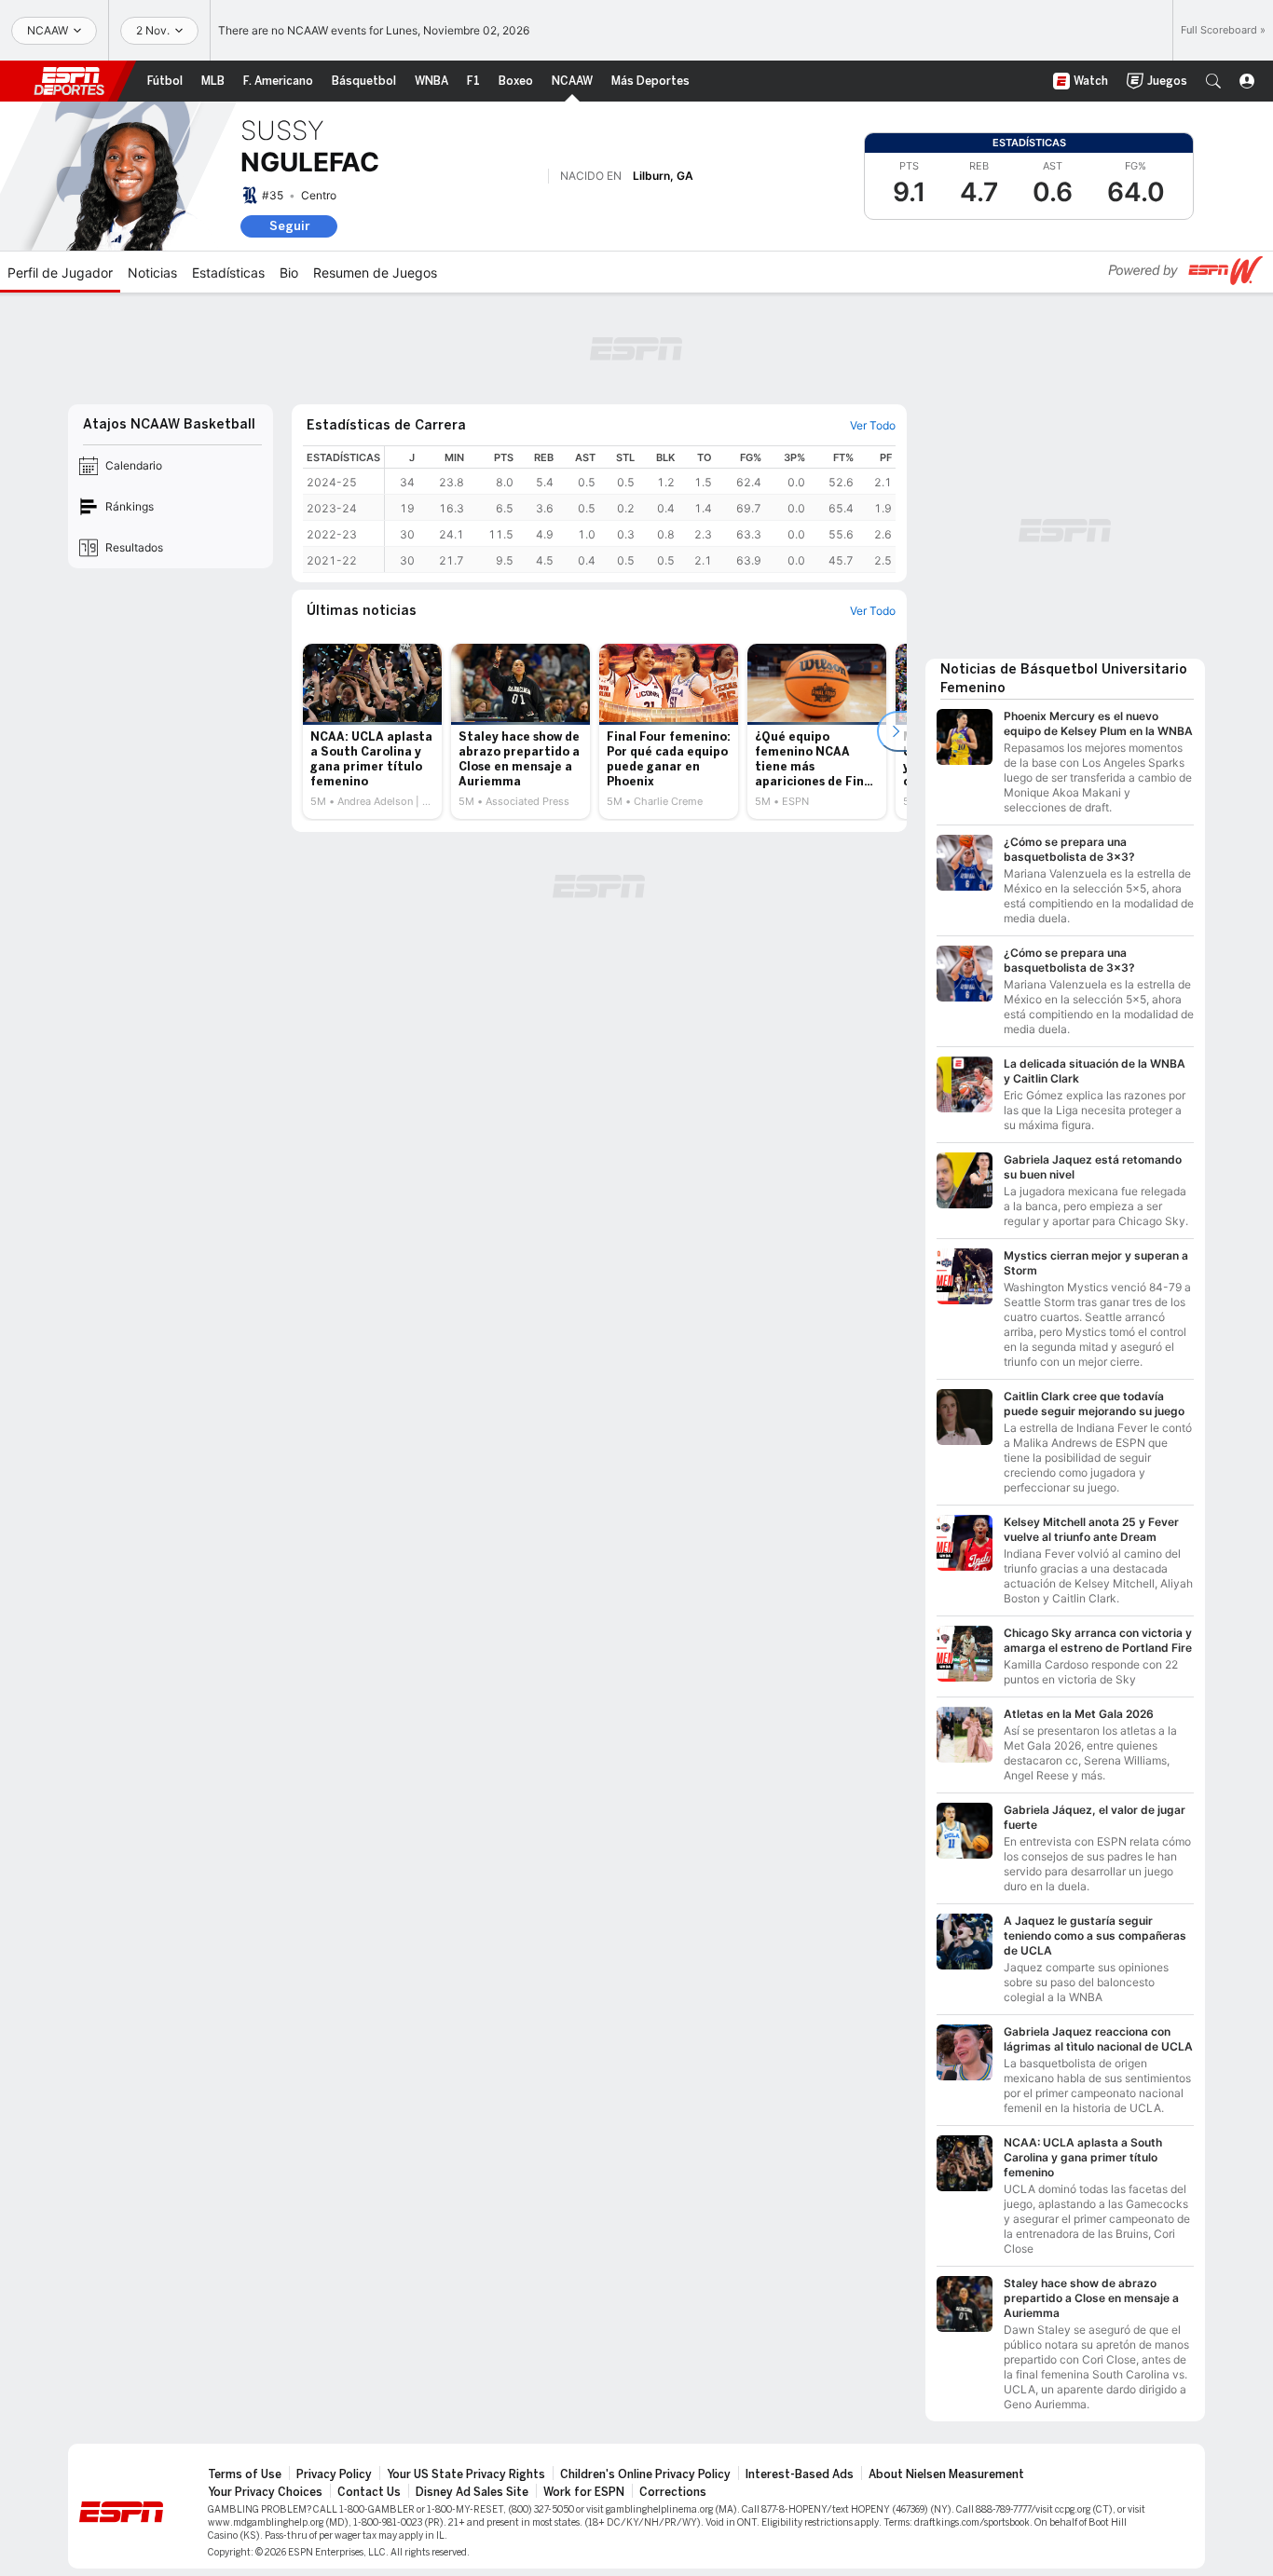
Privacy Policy (334, 2474)
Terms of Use (245, 2474)
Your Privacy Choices (265, 2492)
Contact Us (369, 2492)
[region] (640, 509)
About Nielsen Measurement (946, 2474)
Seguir (289, 226)
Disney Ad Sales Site (472, 2492)
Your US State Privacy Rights (466, 2474)
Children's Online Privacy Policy (645, 2474)
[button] (1213, 81)
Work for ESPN (584, 2492)
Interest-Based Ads (800, 2474)
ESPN (69, 81)
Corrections (673, 2492)
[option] (372, 731)
